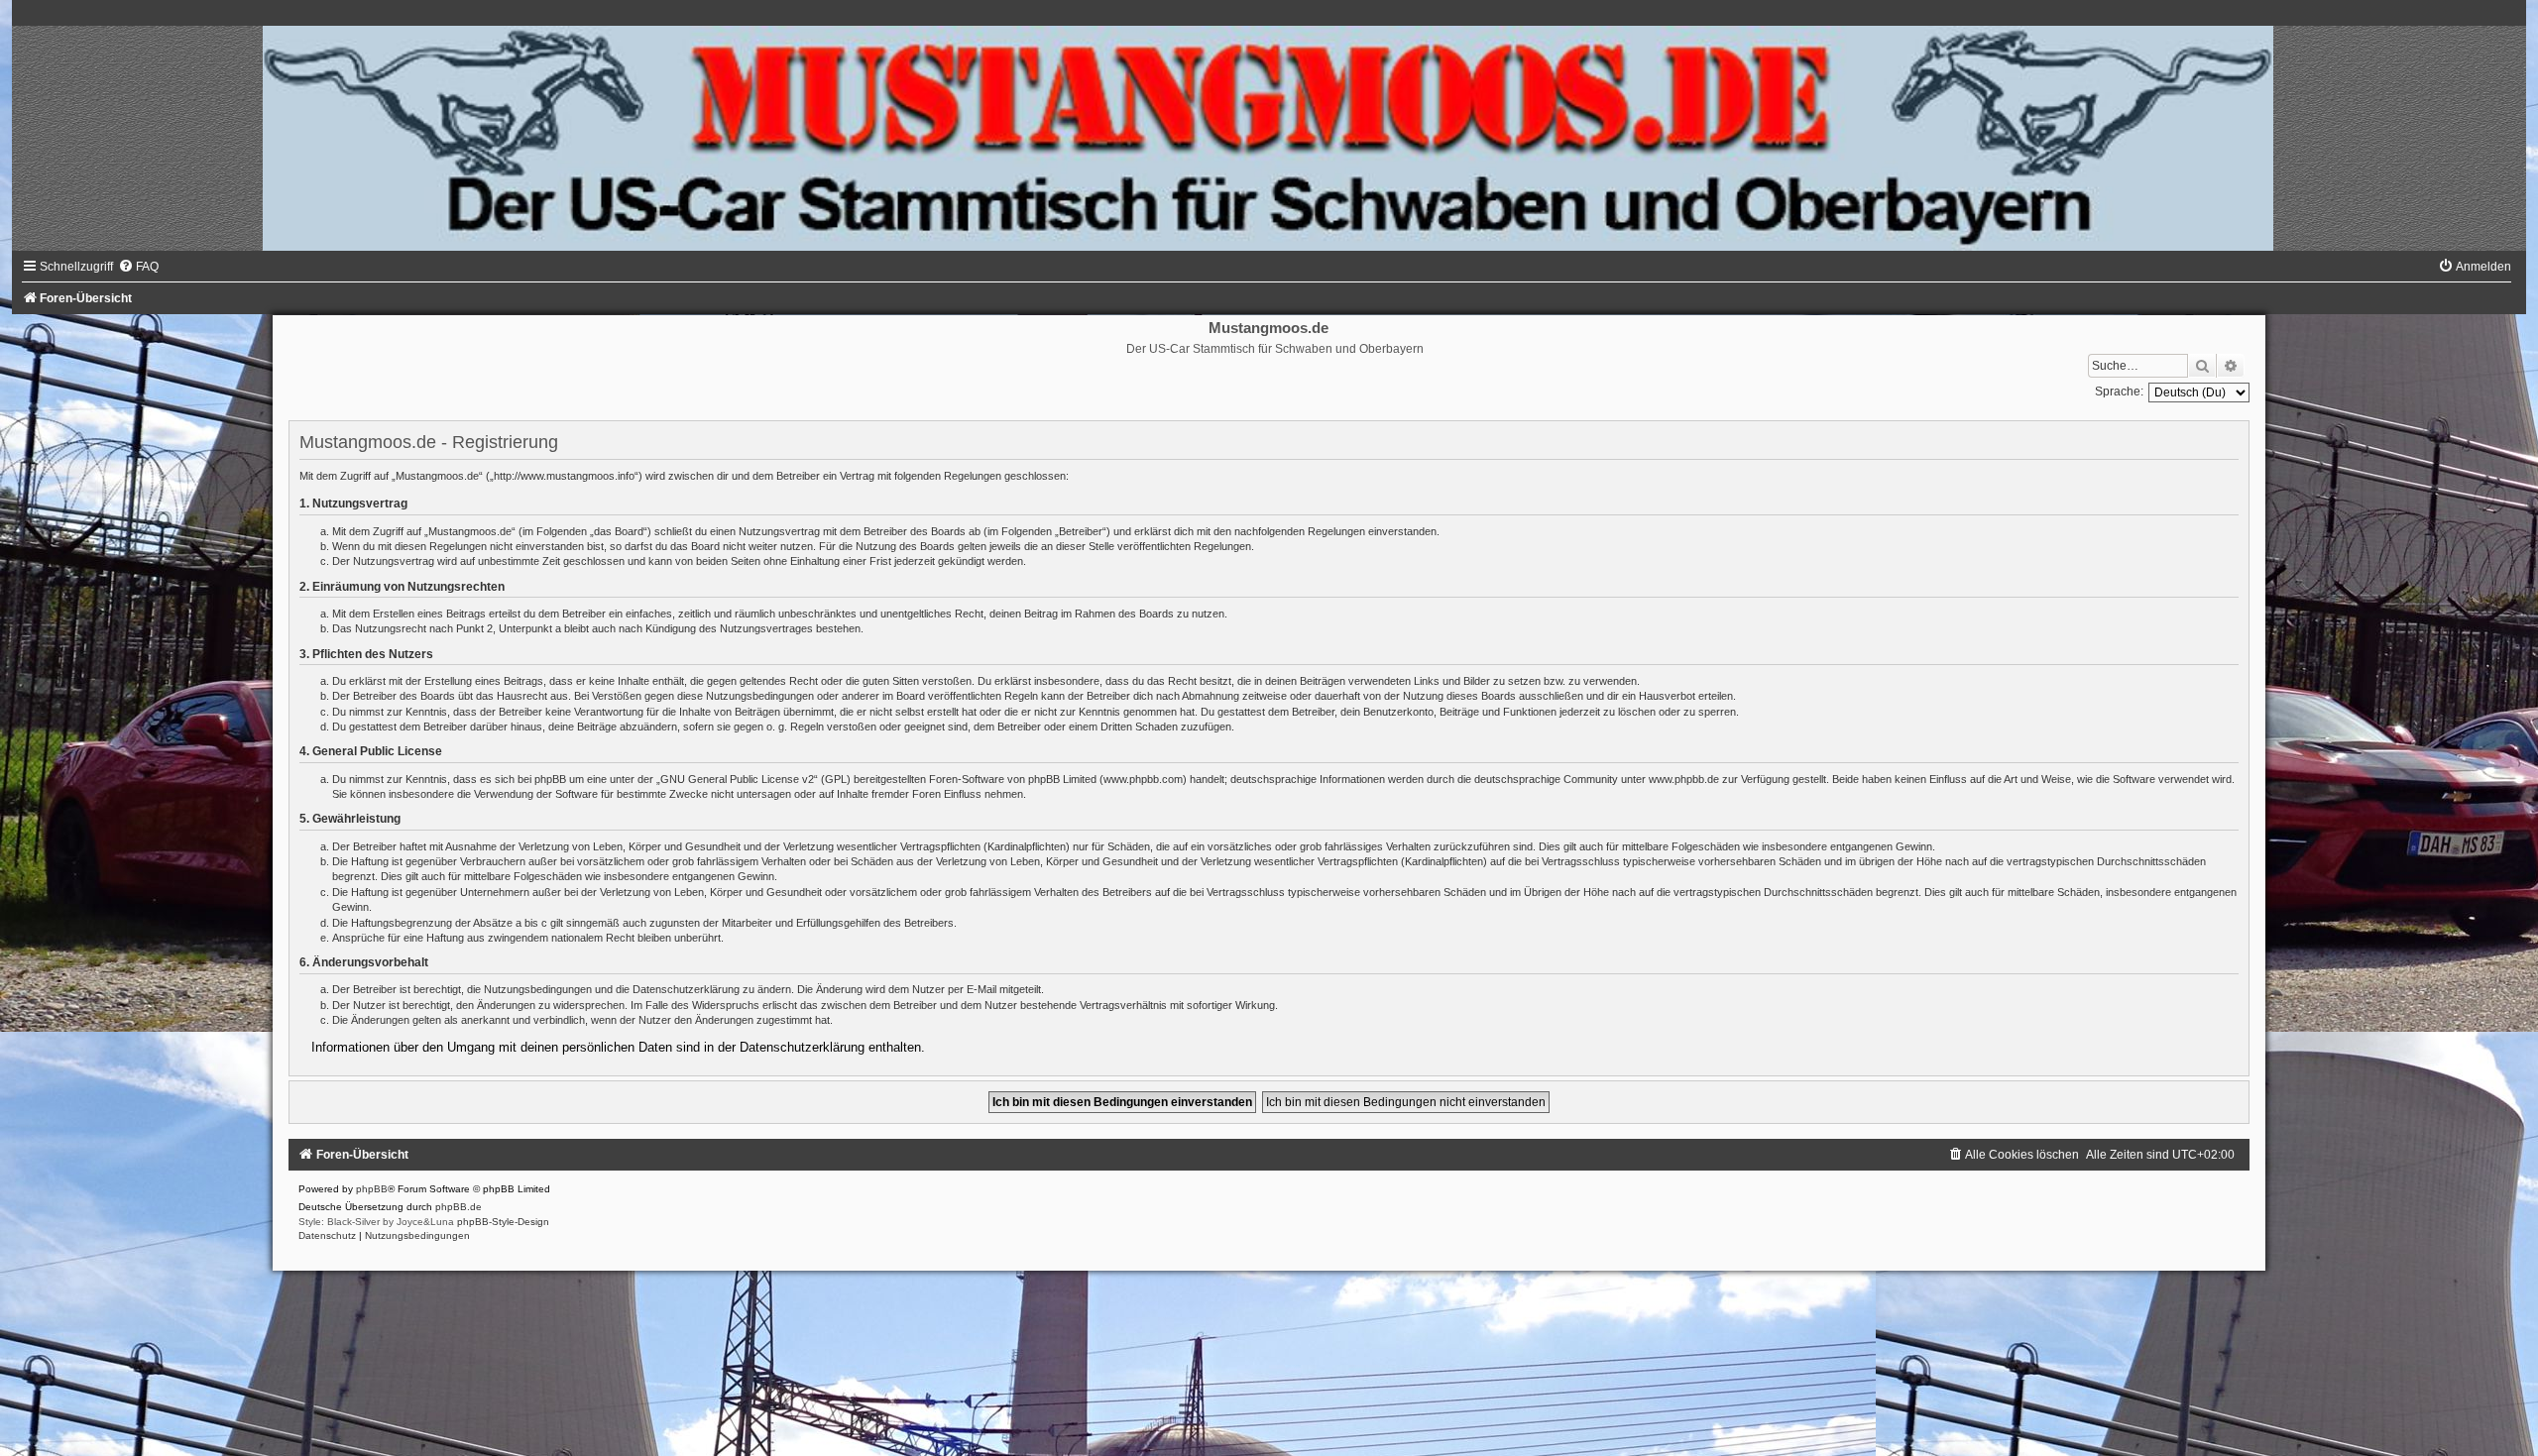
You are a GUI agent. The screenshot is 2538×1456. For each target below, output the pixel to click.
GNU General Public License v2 (737, 779)
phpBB (372, 1189)
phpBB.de (459, 1207)
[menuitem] (138, 267)
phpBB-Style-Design (503, 1222)
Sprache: (2119, 392)
